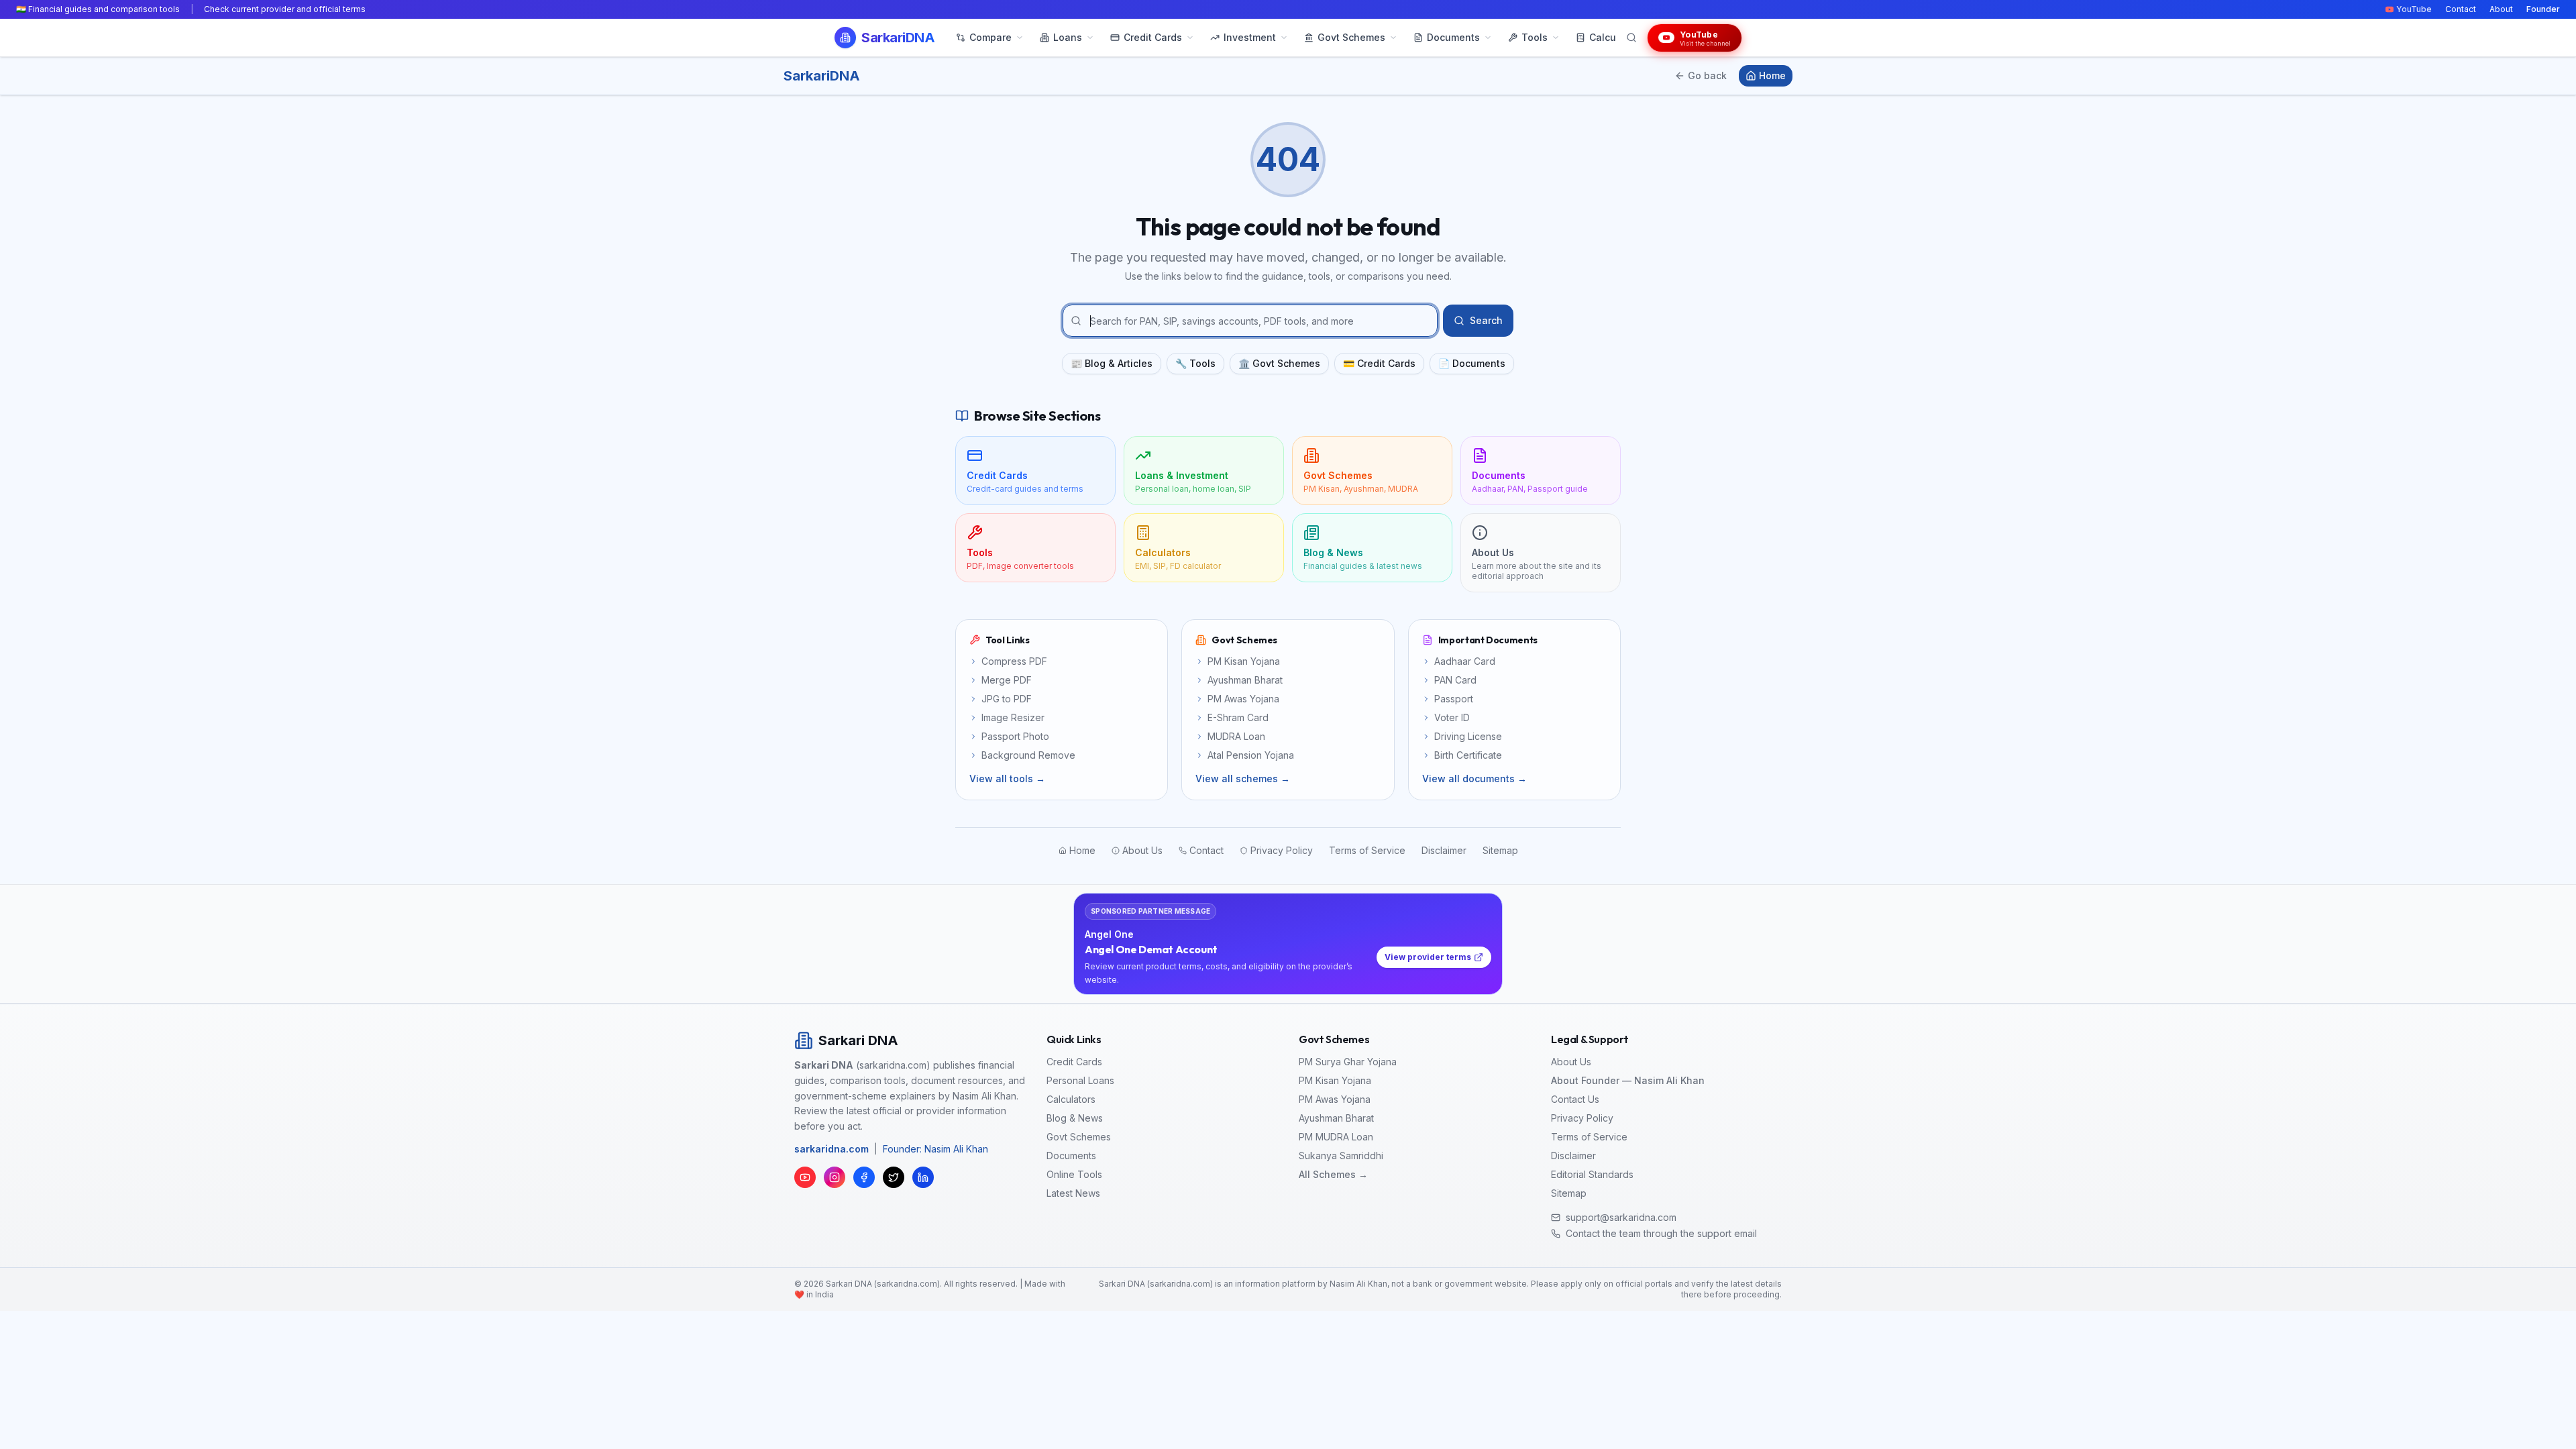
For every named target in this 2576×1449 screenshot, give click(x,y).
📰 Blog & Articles (1112, 363)
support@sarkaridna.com (1621, 1217)
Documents (1071, 1156)
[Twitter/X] (894, 1177)
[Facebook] (864, 1177)
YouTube (2414, 9)
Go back (1707, 75)
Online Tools (1074, 1174)
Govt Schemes (1079, 1137)
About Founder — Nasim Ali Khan (1628, 1080)
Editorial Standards (1592, 1174)
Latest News (1073, 1193)
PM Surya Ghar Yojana (1348, 1062)
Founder (2543, 9)
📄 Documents (1472, 363)
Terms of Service (1589, 1137)
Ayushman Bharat (1336, 1118)
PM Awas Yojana (1335, 1099)
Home (1772, 75)
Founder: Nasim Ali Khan (935, 1149)
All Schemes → (1333, 1174)
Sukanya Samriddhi (1341, 1156)
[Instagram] (835, 1177)
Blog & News (1075, 1118)
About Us (1571, 1062)
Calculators (1071, 1099)
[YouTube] (805, 1177)
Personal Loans (1080, 1080)
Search (1486, 320)
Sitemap (1569, 1193)
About (2501, 9)
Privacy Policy (1582, 1118)
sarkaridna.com (831, 1149)
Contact (2461, 9)
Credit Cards (1074, 1062)
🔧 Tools (1195, 363)
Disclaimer (1573, 1156)
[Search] (1631, 38)
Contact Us (1575, 1099)
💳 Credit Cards (1379, 363)
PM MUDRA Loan (1336, 1137)
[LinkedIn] (923, 1177)
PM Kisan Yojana (1335, 1080)
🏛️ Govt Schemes (1279, 363)
